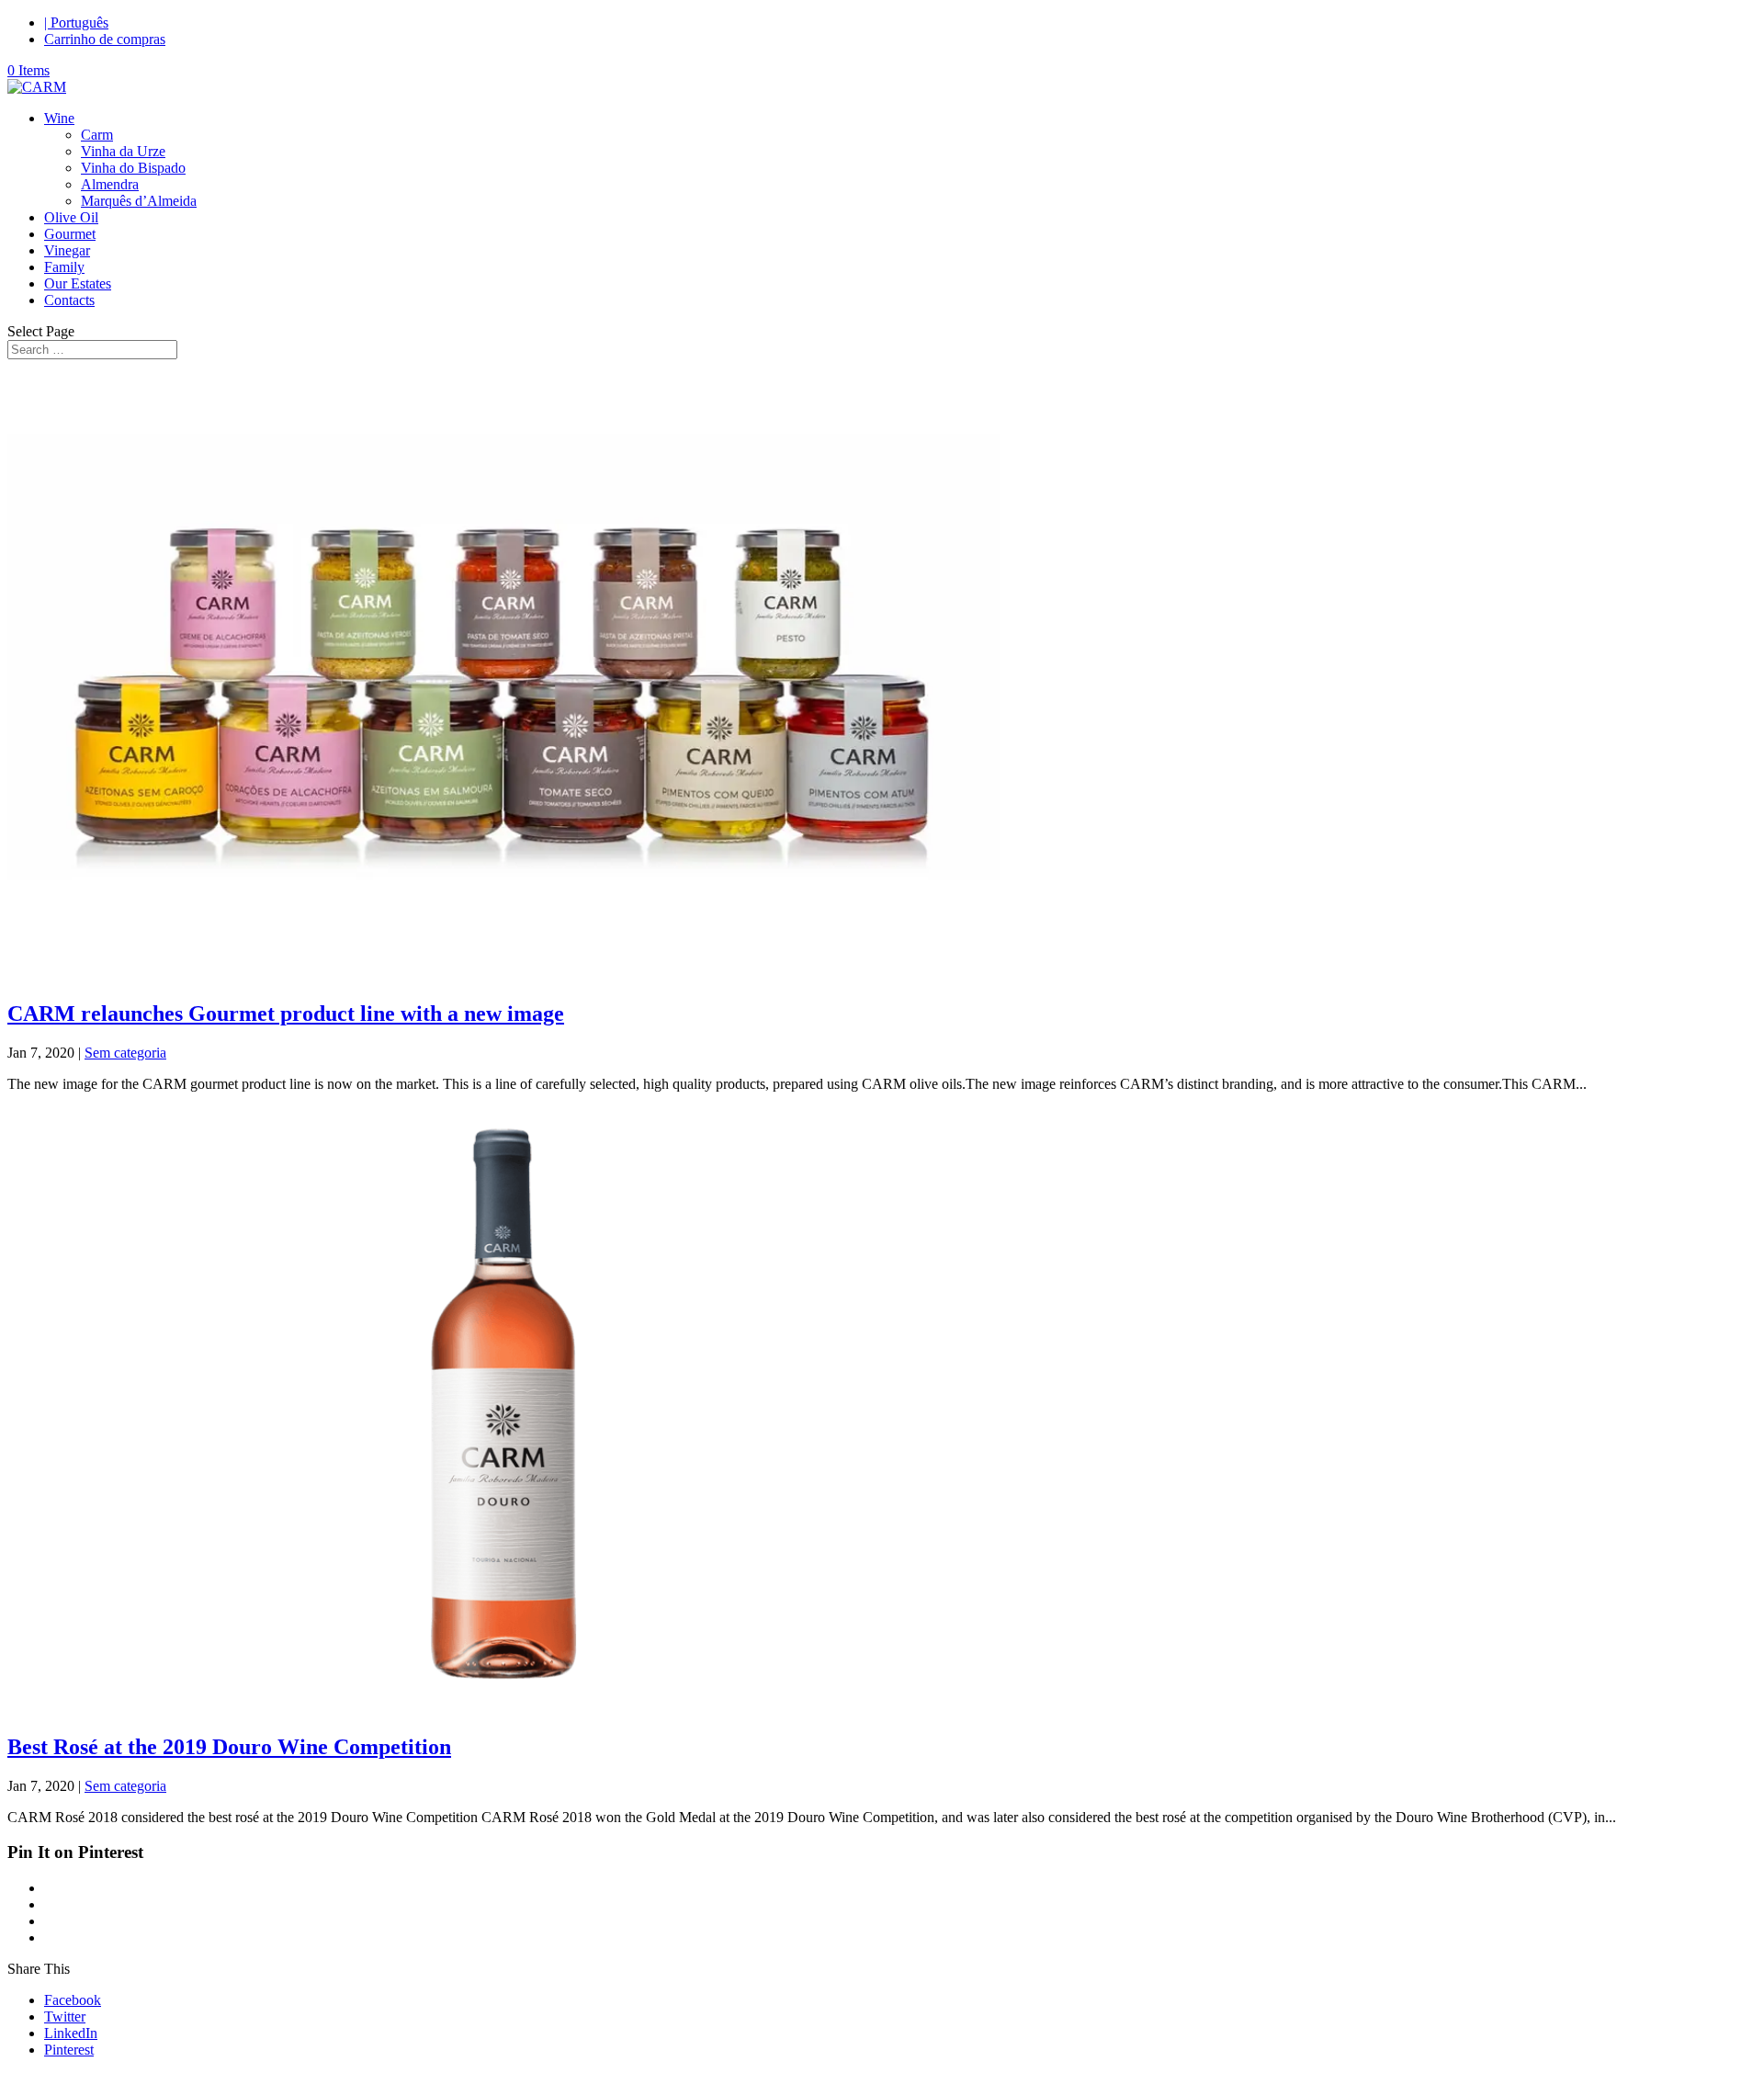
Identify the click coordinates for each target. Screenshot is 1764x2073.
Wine (59, 118)
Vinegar (67, 250)
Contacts (69, 300)
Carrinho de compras (105, 39)
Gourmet (70, 234)
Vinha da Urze (123, 151)
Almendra (110, 184)
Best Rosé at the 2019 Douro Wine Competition (229, 1747)
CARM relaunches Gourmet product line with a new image (286, 1014)
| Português (76, 23)
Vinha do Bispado (133, 168)
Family (64, 267)
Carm (97, 135)
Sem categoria (125, 1053)
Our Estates (78, 283)
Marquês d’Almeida (139, 201)
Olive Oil (71, 217)
